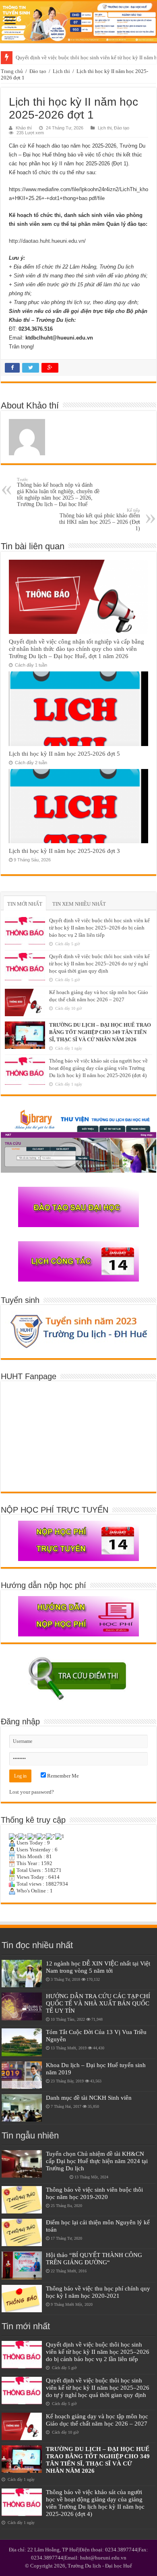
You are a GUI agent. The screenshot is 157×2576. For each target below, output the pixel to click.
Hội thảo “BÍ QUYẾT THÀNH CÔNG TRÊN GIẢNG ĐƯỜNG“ (94, 2258)
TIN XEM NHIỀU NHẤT (79, 904)
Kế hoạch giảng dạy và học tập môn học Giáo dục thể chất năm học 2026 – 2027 (97, 2420)
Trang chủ (12, 71)
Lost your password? (32, 1792)
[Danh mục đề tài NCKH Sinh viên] (22, 2108)
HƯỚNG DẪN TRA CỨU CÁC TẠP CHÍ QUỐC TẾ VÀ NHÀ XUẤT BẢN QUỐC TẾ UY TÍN (98, 2003)
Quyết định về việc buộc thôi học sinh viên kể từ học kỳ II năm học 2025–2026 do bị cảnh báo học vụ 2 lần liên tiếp (99, 928)
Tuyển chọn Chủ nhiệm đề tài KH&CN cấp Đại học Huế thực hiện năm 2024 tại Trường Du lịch (97, 2161)
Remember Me (62, 1776)
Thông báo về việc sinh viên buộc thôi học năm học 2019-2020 (94, 2193)
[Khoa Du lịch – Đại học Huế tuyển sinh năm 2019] (22, 2075)
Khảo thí (24, 128)
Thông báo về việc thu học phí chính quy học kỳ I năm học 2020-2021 (98, 2292)
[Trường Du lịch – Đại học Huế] (78, 22)
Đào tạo (38, 71)
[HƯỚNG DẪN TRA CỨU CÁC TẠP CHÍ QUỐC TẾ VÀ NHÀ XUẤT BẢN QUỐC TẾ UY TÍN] (22, 2006)
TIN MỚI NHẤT (25, 904)
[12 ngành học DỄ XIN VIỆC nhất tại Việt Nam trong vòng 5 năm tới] (22, 1974)
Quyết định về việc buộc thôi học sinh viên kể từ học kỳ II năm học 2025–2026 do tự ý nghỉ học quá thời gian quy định (99, 964)
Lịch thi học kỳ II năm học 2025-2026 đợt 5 (64, 753)
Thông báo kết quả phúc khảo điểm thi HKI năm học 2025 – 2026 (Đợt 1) (100, 520)
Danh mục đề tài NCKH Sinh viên (89, 2098)
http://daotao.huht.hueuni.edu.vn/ (47, 241)
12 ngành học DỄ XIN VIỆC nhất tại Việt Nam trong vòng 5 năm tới (98, 1967)
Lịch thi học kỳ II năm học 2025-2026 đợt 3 (64, 851)
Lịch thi (61, 71)
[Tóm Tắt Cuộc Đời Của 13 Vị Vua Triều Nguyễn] (22, 2042)
